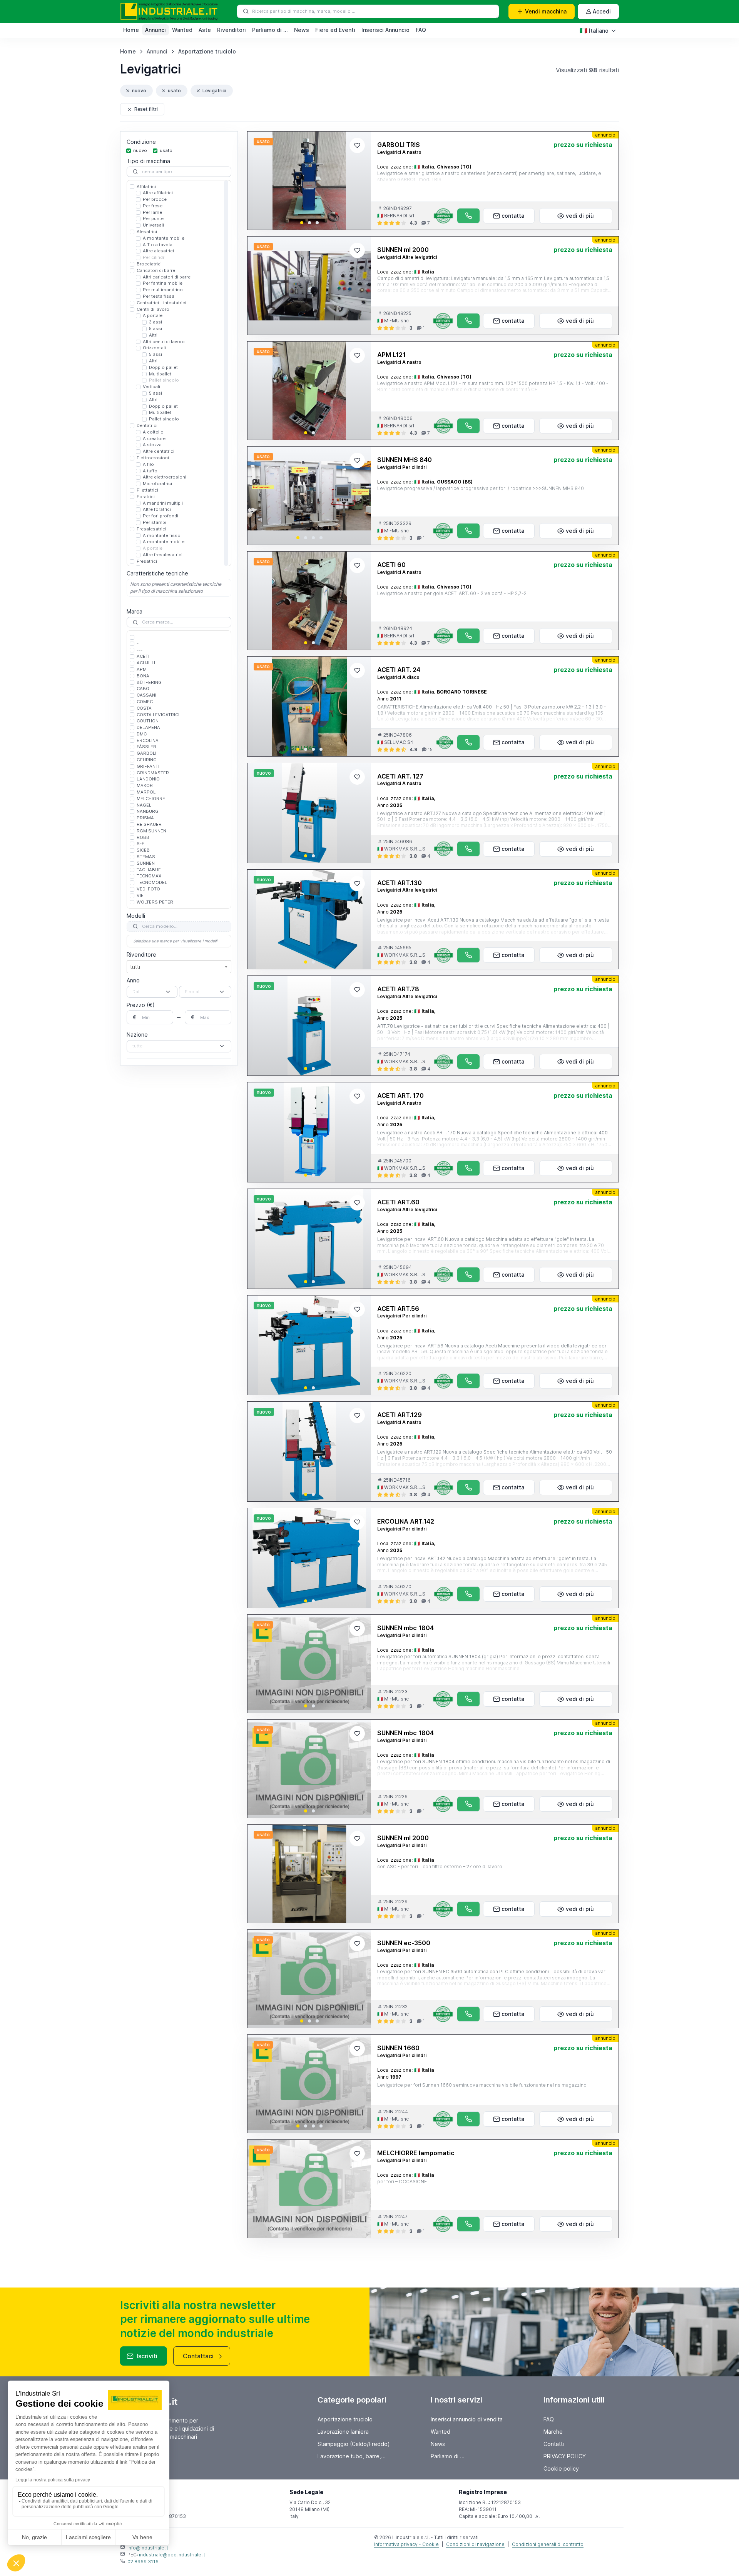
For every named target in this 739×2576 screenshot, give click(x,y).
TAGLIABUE (149, 870)
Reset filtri (146, 109)
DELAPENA (148, 727)
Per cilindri (154, 257)
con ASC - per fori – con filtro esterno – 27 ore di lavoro (440, 1867)
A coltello (153, 432)
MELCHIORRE (151, 799)
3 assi (155, 322)
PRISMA (145, 818)
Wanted (182, 30)
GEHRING (147, 760)
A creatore (154, 439)
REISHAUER (149, 824)
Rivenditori (232, 30)
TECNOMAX (149, 876)
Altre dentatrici (159, 451)
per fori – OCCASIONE (402, 2182)
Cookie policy (561, 2468)
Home (131, 30)
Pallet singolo (164, 380)
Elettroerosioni (153, 458)
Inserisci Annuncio (385, 30)
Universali (153, 225)
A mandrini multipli (163, 503)
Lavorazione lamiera (343, 2432)
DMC (142, 734)
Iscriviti (147, 2356)
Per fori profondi (161, 516)
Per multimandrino (163, 290)
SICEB (143, 850)
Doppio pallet (163, 367)
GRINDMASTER (153, 773)
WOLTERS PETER (155, 902)
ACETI (143, 656)
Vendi (546, 11)
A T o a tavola (158, 245)
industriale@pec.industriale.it (172, 2555)
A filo (148, 464)
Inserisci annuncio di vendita (467, 2419)
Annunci (155, 30)
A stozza (152, 445)
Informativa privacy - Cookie (406, 2544)
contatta (513, 216)
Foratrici (146, 497)
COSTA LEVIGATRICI (158, 715)
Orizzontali (154, 348)
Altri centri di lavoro (164, 342)
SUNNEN (146, 863)
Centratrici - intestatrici (161, 303)
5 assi (155, 328)
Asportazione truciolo (207, 51)
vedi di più (580, 216)
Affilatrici (146, 187)
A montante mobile (164, 238)
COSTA (144, 708)
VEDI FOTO (148, 889)
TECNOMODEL (152, 882)
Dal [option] (136, 992)
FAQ (421, 30)
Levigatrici (214, 91)
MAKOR (145, 785)
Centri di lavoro (153, 309)
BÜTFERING (149, 682)
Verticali (151, 387)
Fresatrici (147, 561)
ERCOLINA (148, 740)
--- (140, 650)
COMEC (145, 702)
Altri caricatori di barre (167, 277)
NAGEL (144, 805)
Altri (153, 335)
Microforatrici (157, 484)
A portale (153, 316)
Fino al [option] (192, 992)
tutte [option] (137, 1046)
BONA (143, 676)
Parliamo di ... (270, 30)
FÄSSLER (146, 747)
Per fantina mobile (163, 283)
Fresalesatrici (151, 529)
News (302, 30)
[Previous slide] (260, 181)
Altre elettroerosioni (165, 477)
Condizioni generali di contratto (548, 2544)
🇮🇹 (594, 30)
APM (142, 669)
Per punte (153, 219)
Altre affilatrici (158, 193)
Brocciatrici (149, 264)
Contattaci (198, 2356)
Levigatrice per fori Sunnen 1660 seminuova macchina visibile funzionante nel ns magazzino (482, 2085)
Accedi (602, 11)
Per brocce (155, 199)
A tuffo (150, 471)
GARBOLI (146, 753)
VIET (141, 895)
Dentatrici (147, 425)
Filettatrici (147, 490)
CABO (143, 689)
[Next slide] (359, 181)
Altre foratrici (157, 509)
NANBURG (148, 811)
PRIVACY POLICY (565, 2456)
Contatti (554, 2444)
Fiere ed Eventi (335, 30)
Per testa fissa (159, 296)
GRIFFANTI (148, 766)
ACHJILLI (146, 663)
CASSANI (146, 695)
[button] (302, 223)
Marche (553, 2432)
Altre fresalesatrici (163, 555)
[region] (179, 373)
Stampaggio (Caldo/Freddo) (354, 2444)
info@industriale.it (148, 2548)
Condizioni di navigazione (475, 2544)
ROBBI (144, 837)
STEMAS (146, 857)
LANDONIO (148, 779)
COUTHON (148, 721)
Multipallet (160, 374)
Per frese (153, 206)
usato (174, 91)
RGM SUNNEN (151, 831)
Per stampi (155, 522)
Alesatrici (147, 232)
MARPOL (146, 792)
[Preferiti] (357, 145)
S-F (140, 844)
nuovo (139, 91)
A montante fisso (162, 535)
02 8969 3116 (143, 2562)
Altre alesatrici (158, 251)
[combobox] (152, 992)
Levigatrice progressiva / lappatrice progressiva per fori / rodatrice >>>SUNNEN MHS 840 (481, 488)
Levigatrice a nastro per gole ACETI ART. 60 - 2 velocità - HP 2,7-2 (452, 593)
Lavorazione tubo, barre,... (352, 2456)
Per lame (152, 212)
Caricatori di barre (156, 270)
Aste (205, 30)
